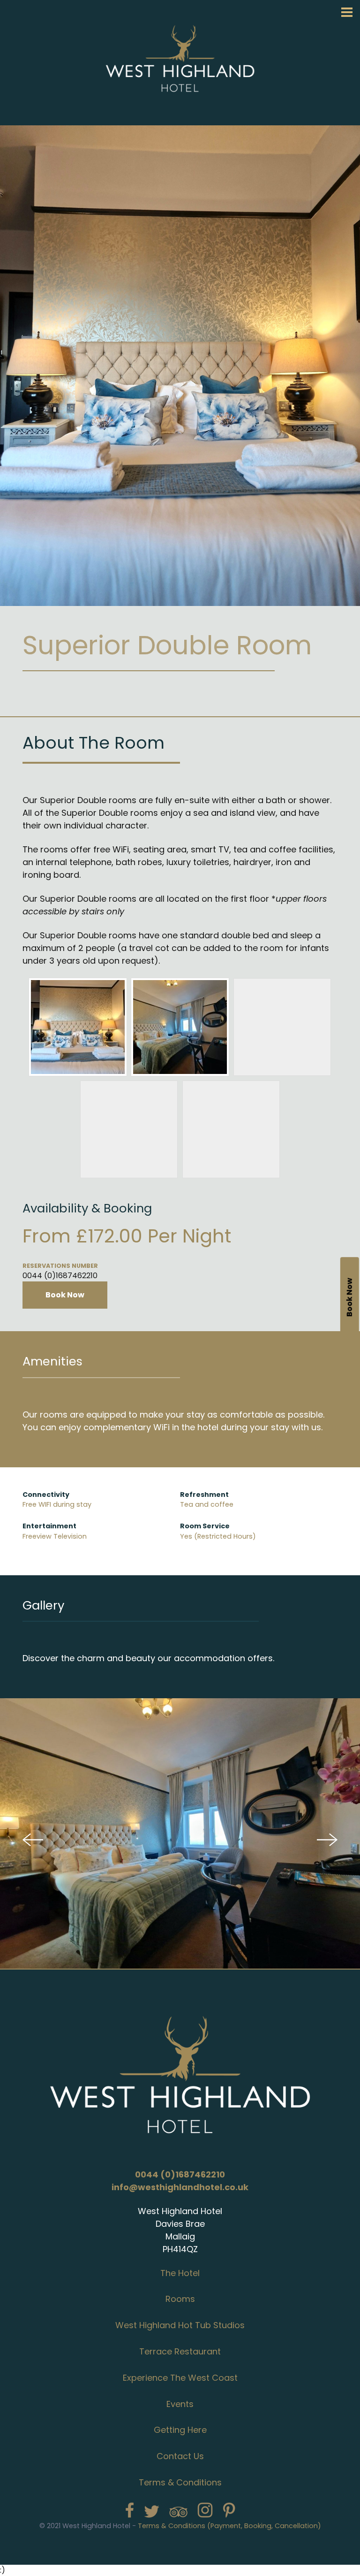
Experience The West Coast (180, 2378)
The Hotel (180, 2273)
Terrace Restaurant (180, 2351)
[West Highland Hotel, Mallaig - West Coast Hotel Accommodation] (180, 116)
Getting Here (180, 2430)
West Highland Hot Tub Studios (180, 2325)
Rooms (180, 2299)
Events (180, 2404)
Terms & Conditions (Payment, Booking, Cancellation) (229, 2526)
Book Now (65, 1295)
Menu (347, 12)
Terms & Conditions (180, 2482)
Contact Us (180, 2456)
